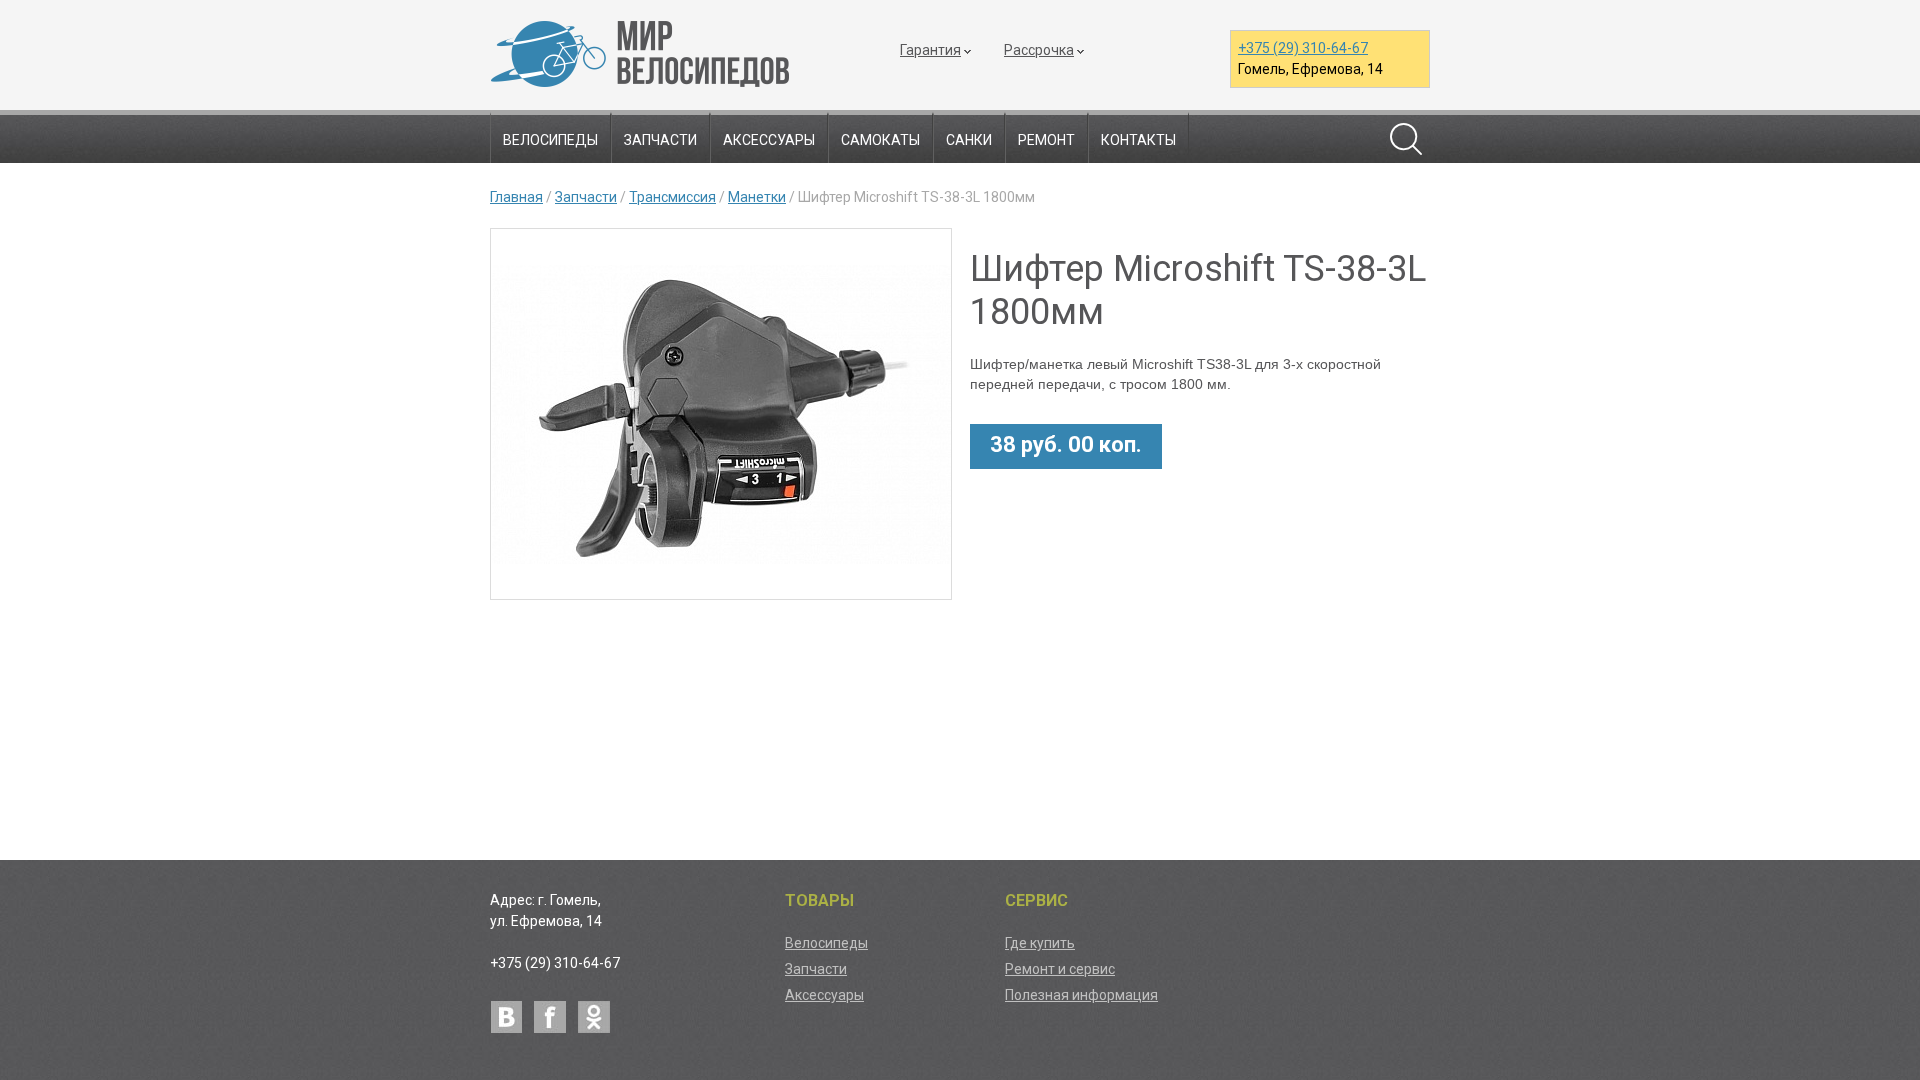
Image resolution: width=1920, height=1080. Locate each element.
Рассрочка (1039, 50)
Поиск (1406, 139)
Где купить (1040, 943)
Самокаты (880, 140)
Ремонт (1046, 140)
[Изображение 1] (721, 417)
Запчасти (660, 140)
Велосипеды (550, 140)
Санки (969, 140)
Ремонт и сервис (1060, 969)
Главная (516, 197)
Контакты (1138, 140)
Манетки (757, 197)
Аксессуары (769, 140)
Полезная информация (1081, 995)
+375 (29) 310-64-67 (1303, 48)
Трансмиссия (672, 197)
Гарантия (930, 50)
